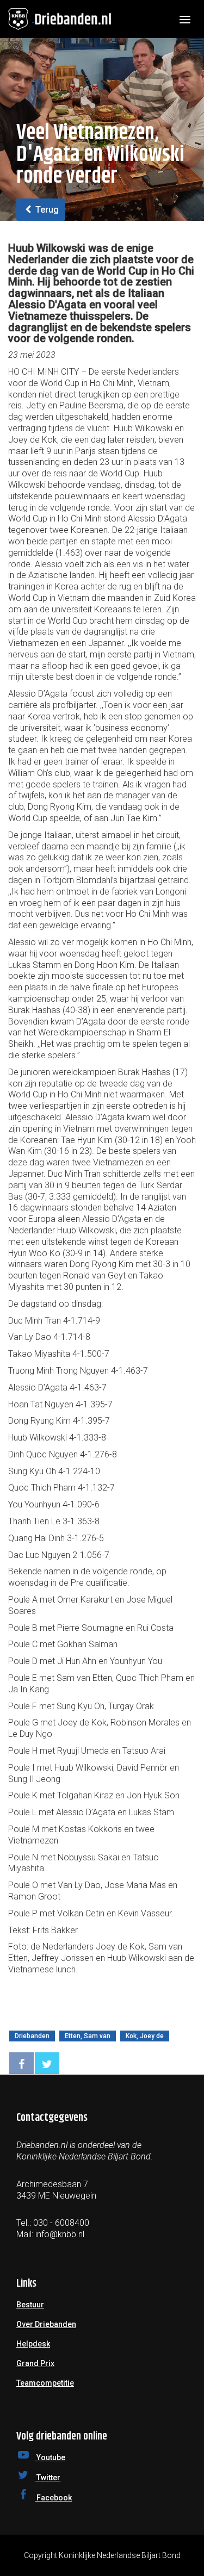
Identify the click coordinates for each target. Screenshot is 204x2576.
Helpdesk (33, 2344)
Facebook (53, 2498)
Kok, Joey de (145, 2036)
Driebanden (32, 2036)
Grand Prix (35, 2363)
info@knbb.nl (60, 2234)
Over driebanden (46, 2324)
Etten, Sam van (88, 2036)
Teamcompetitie (45, 2383)
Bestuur (30, 2305)
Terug (46, 210)
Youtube (50, 2457)
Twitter (48, 2478)
